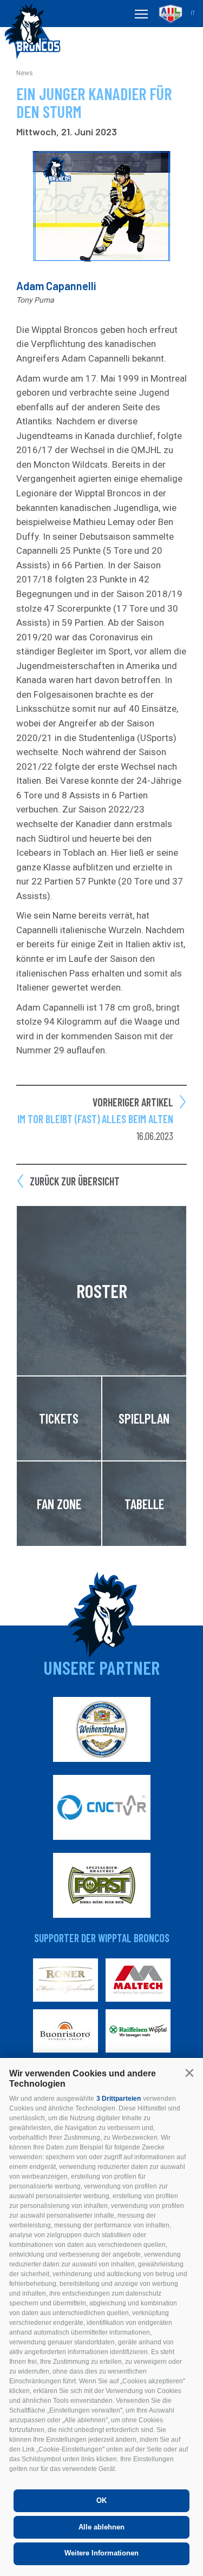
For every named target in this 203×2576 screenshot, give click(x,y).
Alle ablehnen (101, 2527)
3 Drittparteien (119, 2099)
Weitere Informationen (101, 2553)
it (193, 13)
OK (101, 2500)
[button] (189, 2073)
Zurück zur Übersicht (75, 1181)
